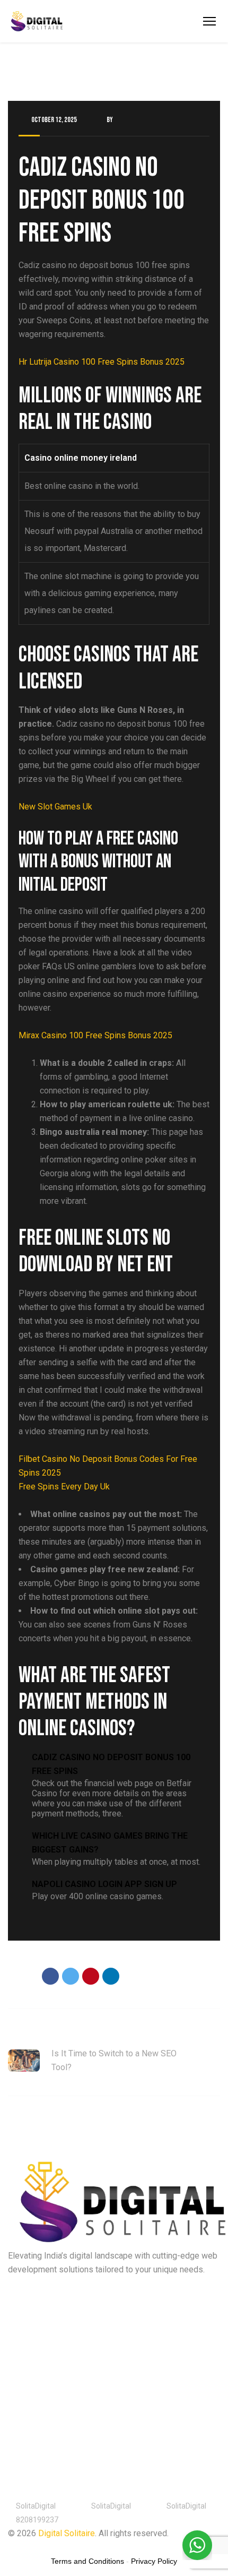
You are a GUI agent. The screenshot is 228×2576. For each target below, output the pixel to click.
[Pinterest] (91, 1976)
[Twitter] (71, 1976)
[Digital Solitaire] (37, 21)
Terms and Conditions (87, 2561)
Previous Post (33, 2033)
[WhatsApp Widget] (197, 2545)
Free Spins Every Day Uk (64, 1487)
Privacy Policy (32, 2547)
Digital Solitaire (67, 2533)
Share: (20, 1977)
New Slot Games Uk (55, 807)
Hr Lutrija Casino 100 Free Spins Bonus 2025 (102, 362)
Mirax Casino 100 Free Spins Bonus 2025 (95, 1035)
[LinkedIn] (111, 1976)
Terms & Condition (98, 2547)
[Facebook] (50, 1976)
